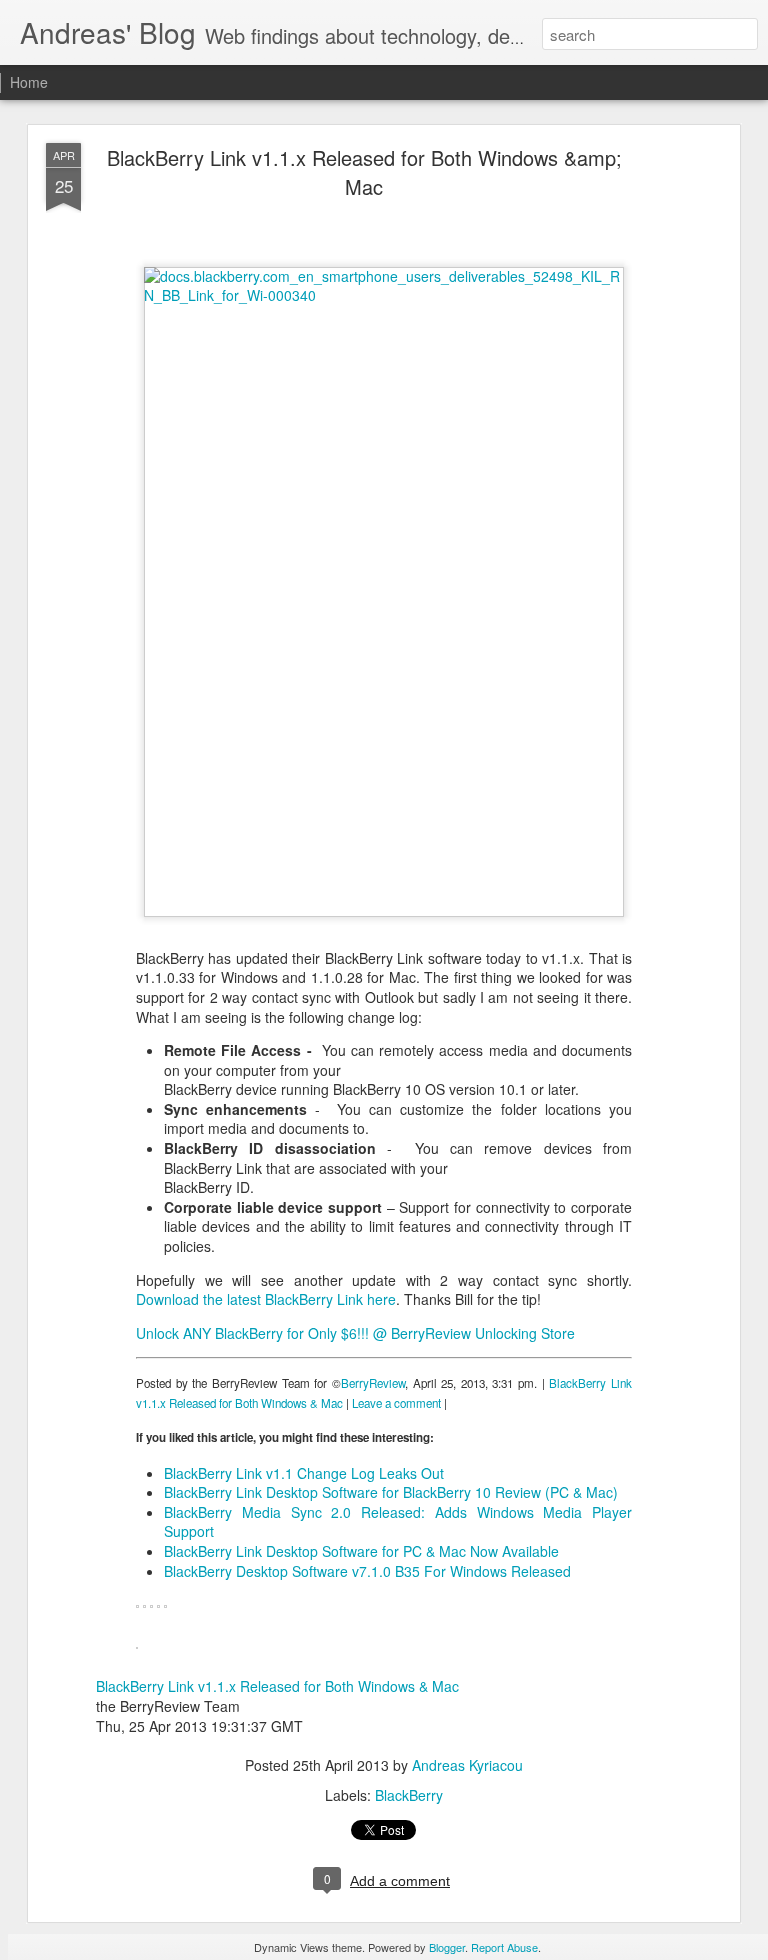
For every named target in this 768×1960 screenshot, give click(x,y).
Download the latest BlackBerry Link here (266, 1299)
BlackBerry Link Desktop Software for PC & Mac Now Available (361, 1551)
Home (29, 82)
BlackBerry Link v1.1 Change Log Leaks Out (304, 1473)
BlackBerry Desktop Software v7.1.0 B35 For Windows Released (367, 1571)
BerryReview (373, 1383)
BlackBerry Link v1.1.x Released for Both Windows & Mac (277, 1686)
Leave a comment (396, 1403)
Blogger (447, 1947)
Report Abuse (504, 1947)
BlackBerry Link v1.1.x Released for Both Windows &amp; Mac (364, 172)
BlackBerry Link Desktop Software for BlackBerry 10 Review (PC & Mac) (391, 1492)
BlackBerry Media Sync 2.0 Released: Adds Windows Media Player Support (398, 1522)
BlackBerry (409, 1795)
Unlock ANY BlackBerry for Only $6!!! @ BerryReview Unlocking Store (355, 1333)
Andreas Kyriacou (467, 1765)
